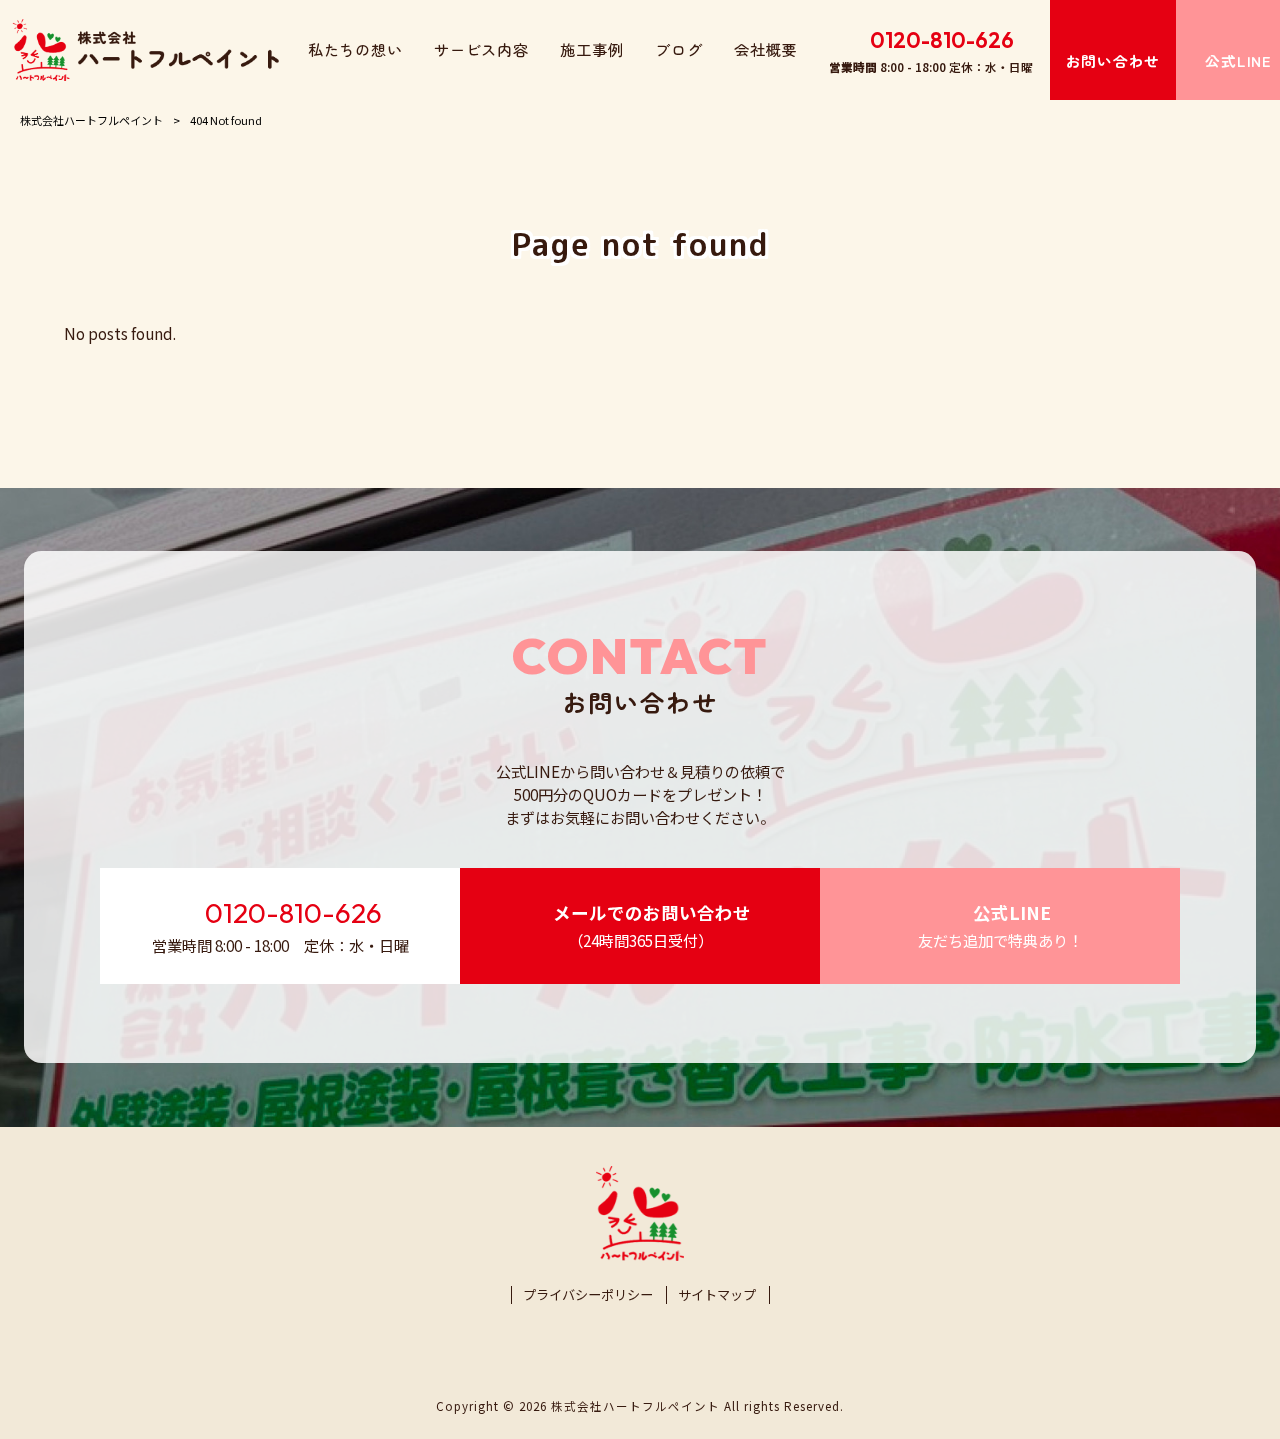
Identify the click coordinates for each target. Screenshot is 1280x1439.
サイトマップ (717, 1295)
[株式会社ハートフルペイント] (146, 50)
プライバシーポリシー (588, 1295)
